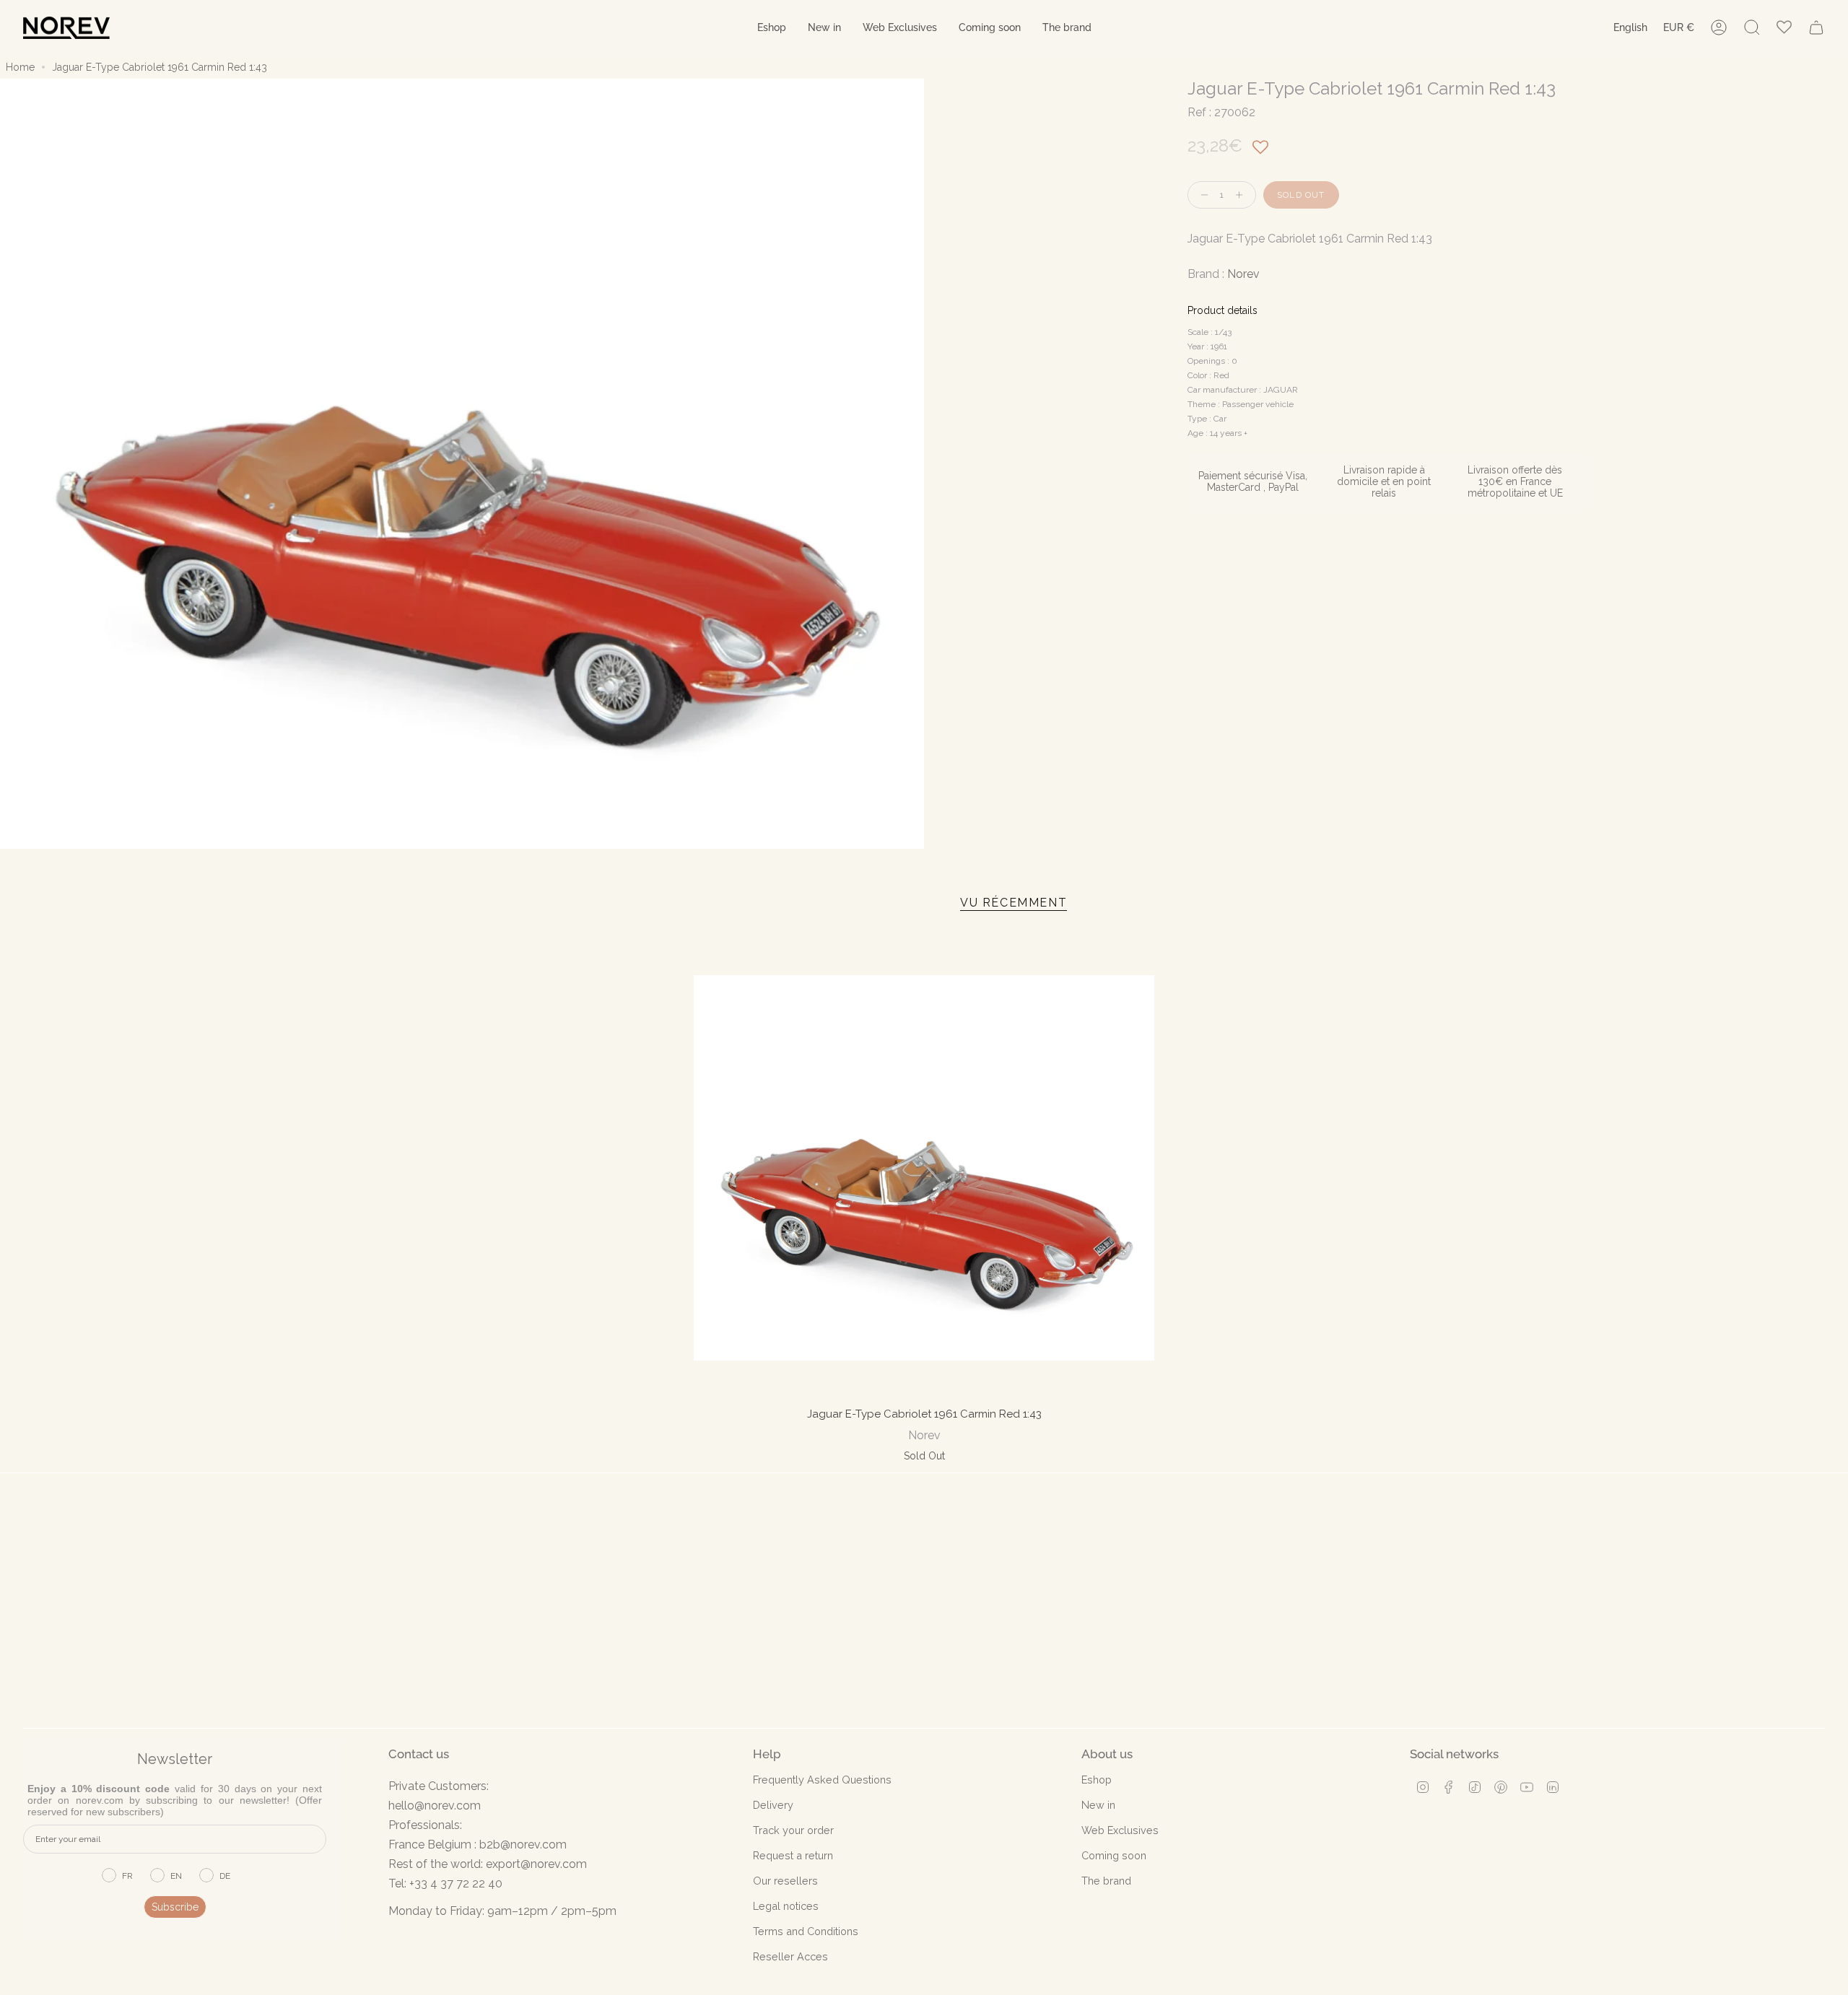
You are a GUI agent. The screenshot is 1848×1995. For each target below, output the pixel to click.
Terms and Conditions (806, 1931)
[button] (772, 28)
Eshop (1097, 1780)
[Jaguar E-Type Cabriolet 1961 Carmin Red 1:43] (924, 1168)
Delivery (773, 1805)
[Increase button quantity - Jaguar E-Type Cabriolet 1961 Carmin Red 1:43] (1242, 195)
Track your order (793, 1830)
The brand (1106, 1881)
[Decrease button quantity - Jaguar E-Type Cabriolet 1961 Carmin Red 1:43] (1201, 195)
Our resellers (785, 1881)
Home (20, 67)
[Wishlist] (1784, 28)
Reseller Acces (790, 1956)
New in (1098, 1805)
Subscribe (175, 1907)
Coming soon (1114, 1855)
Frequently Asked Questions (822, 1780)
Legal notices (786, 1906)
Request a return (793, 1855)
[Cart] (1816, 27)
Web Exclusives (1120, 1830)
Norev (1243, 274)
